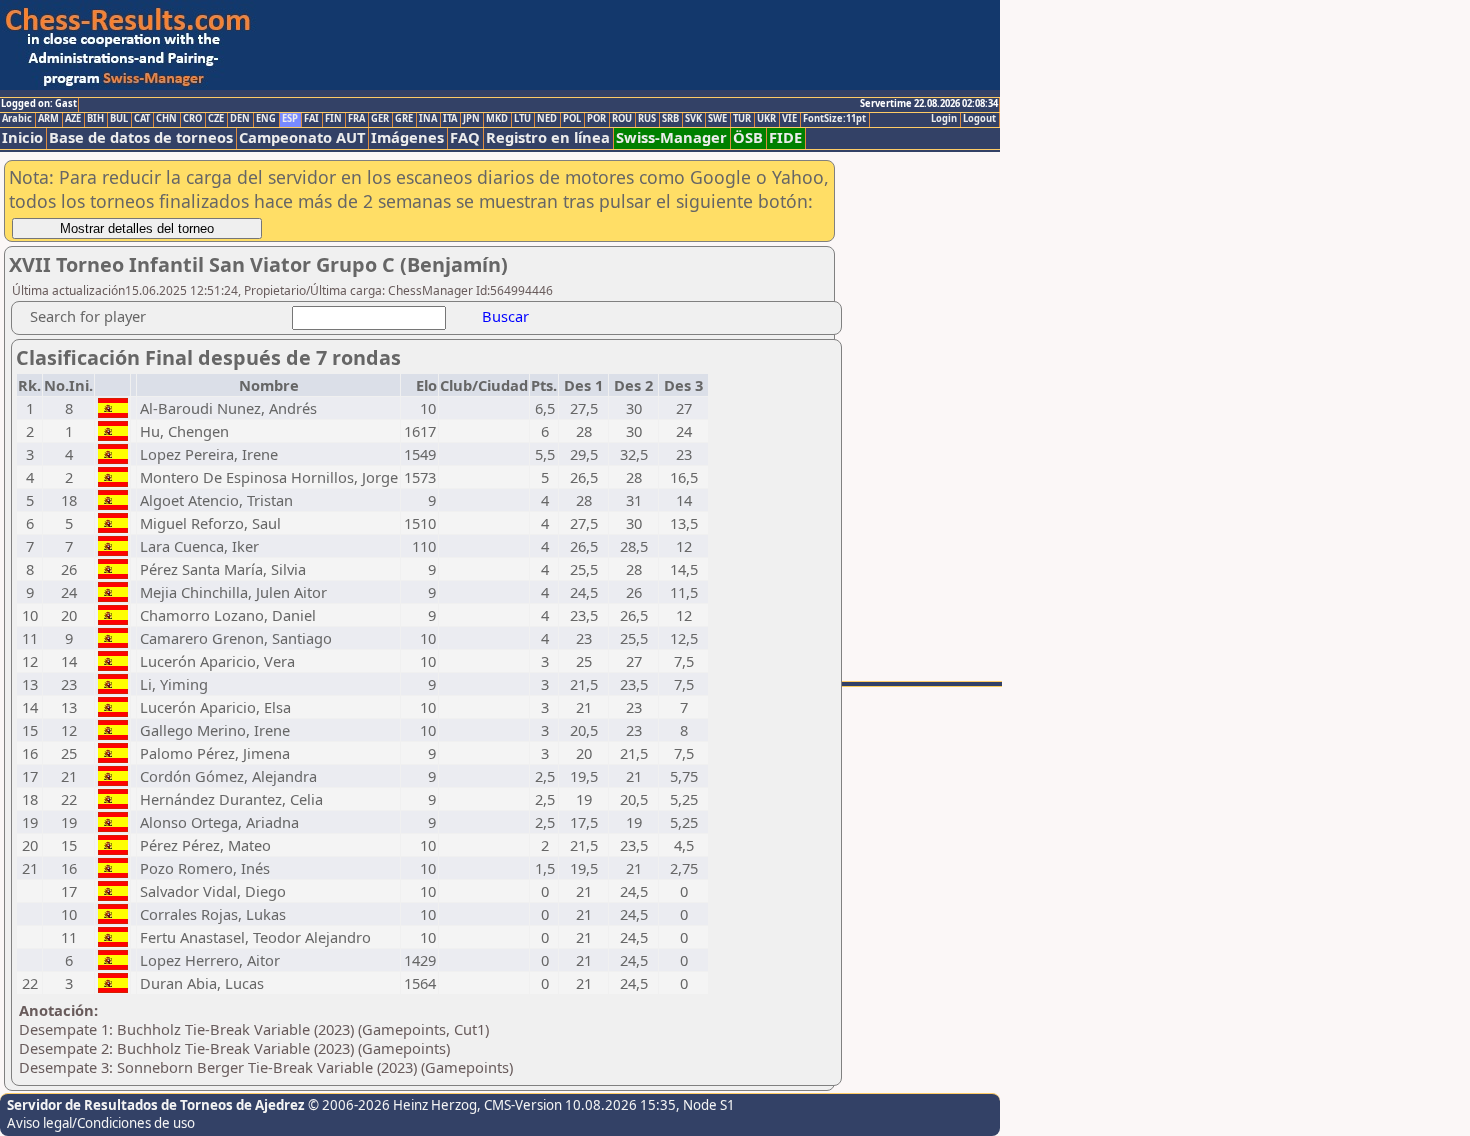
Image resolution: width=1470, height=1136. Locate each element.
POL (572, 119)
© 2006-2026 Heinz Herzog (392, 1105)
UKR (766, 119)
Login (944, 119)
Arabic (17, 119)
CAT (142, 119)
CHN (166, 119)
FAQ (465, 137)
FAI (311, 119)
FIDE (785, 137)
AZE (73, 119)
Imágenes (407, 137)
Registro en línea (548, 137)
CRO (192, 119)
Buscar (505, 316)
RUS (647, 119)
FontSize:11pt (834, 119)
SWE (717, 119)
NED (547, 119)
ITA (450, 119)
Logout (979, 119)
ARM (48, 119)
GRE (404, 119)
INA (428, 119)
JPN (471, 119)
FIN (333, 119)
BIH (95, 119)
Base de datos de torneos (141, 137)
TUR (742, 119)
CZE (216, 119)
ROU (622, 119)
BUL (119, 119)
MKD (497, 119)
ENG (266, 119)
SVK (693, 119)
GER (380, 119)
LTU (522, 119)
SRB (670, 119)
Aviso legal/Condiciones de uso (101, 1123)
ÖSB (748, 137)
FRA (356, 119)
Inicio (22, 137)
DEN (240, 119)
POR (596, 119)
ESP (290, 119)
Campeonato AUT (302, 137)
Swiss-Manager (671, 137)
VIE (789, 119)
